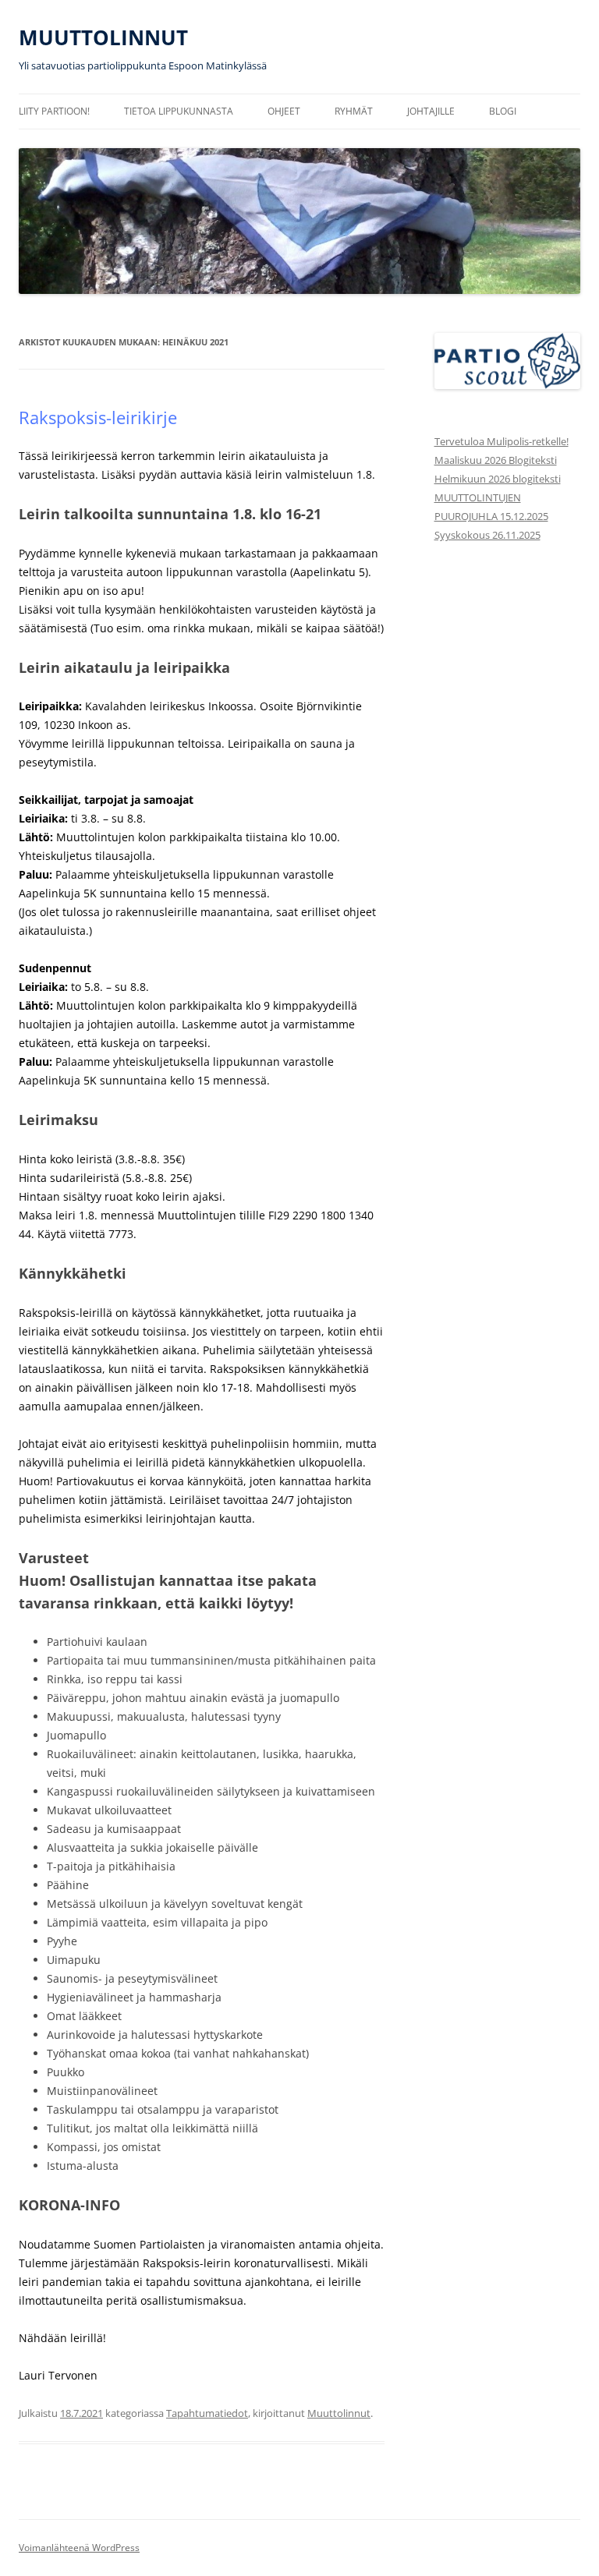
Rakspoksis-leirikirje (98, 417)
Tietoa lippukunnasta (179, 111)
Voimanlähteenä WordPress (79, 2548)
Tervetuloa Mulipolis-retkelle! (502, 441)
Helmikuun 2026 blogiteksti (498, 479)
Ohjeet (284, 111)
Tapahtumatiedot (207, 2413)
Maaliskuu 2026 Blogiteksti (496, 460)
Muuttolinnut (339, 2413)
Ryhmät (354, 111)
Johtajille (431, 111)
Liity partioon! (54, 111)
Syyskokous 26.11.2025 (487, 535)
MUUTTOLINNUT (103, 37)
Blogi (503, 111)
